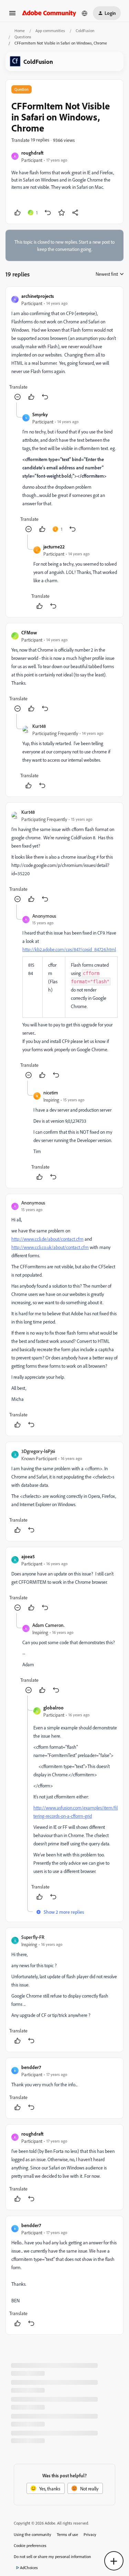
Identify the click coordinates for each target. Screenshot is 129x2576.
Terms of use (67, 2534)
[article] (64, 347)
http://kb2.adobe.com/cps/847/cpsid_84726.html (69, 949)
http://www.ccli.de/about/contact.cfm (47, 1239)
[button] (12, 15)
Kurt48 (39, 726)
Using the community (33, 2534)
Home (20, 31)
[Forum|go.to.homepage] (49, 13)
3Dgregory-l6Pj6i (38, 1451)
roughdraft (32, 153)
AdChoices (29, 2568)
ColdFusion (85, 31)
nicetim (51, 1092)
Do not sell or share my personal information (52, 2557)
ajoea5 (28, 1556)
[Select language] (85, 13)
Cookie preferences (30, 2545)
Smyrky (40, 414)
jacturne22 (54, 547)
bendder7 (31, 2067)
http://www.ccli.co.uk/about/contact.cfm (50, 1247)
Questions (23, 37)
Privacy (90, 2534)
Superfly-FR (33, 1937)
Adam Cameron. (49, 1625)
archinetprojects (38, 296)
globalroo (53, 1707)
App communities (50, 31)
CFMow (29, 632)
